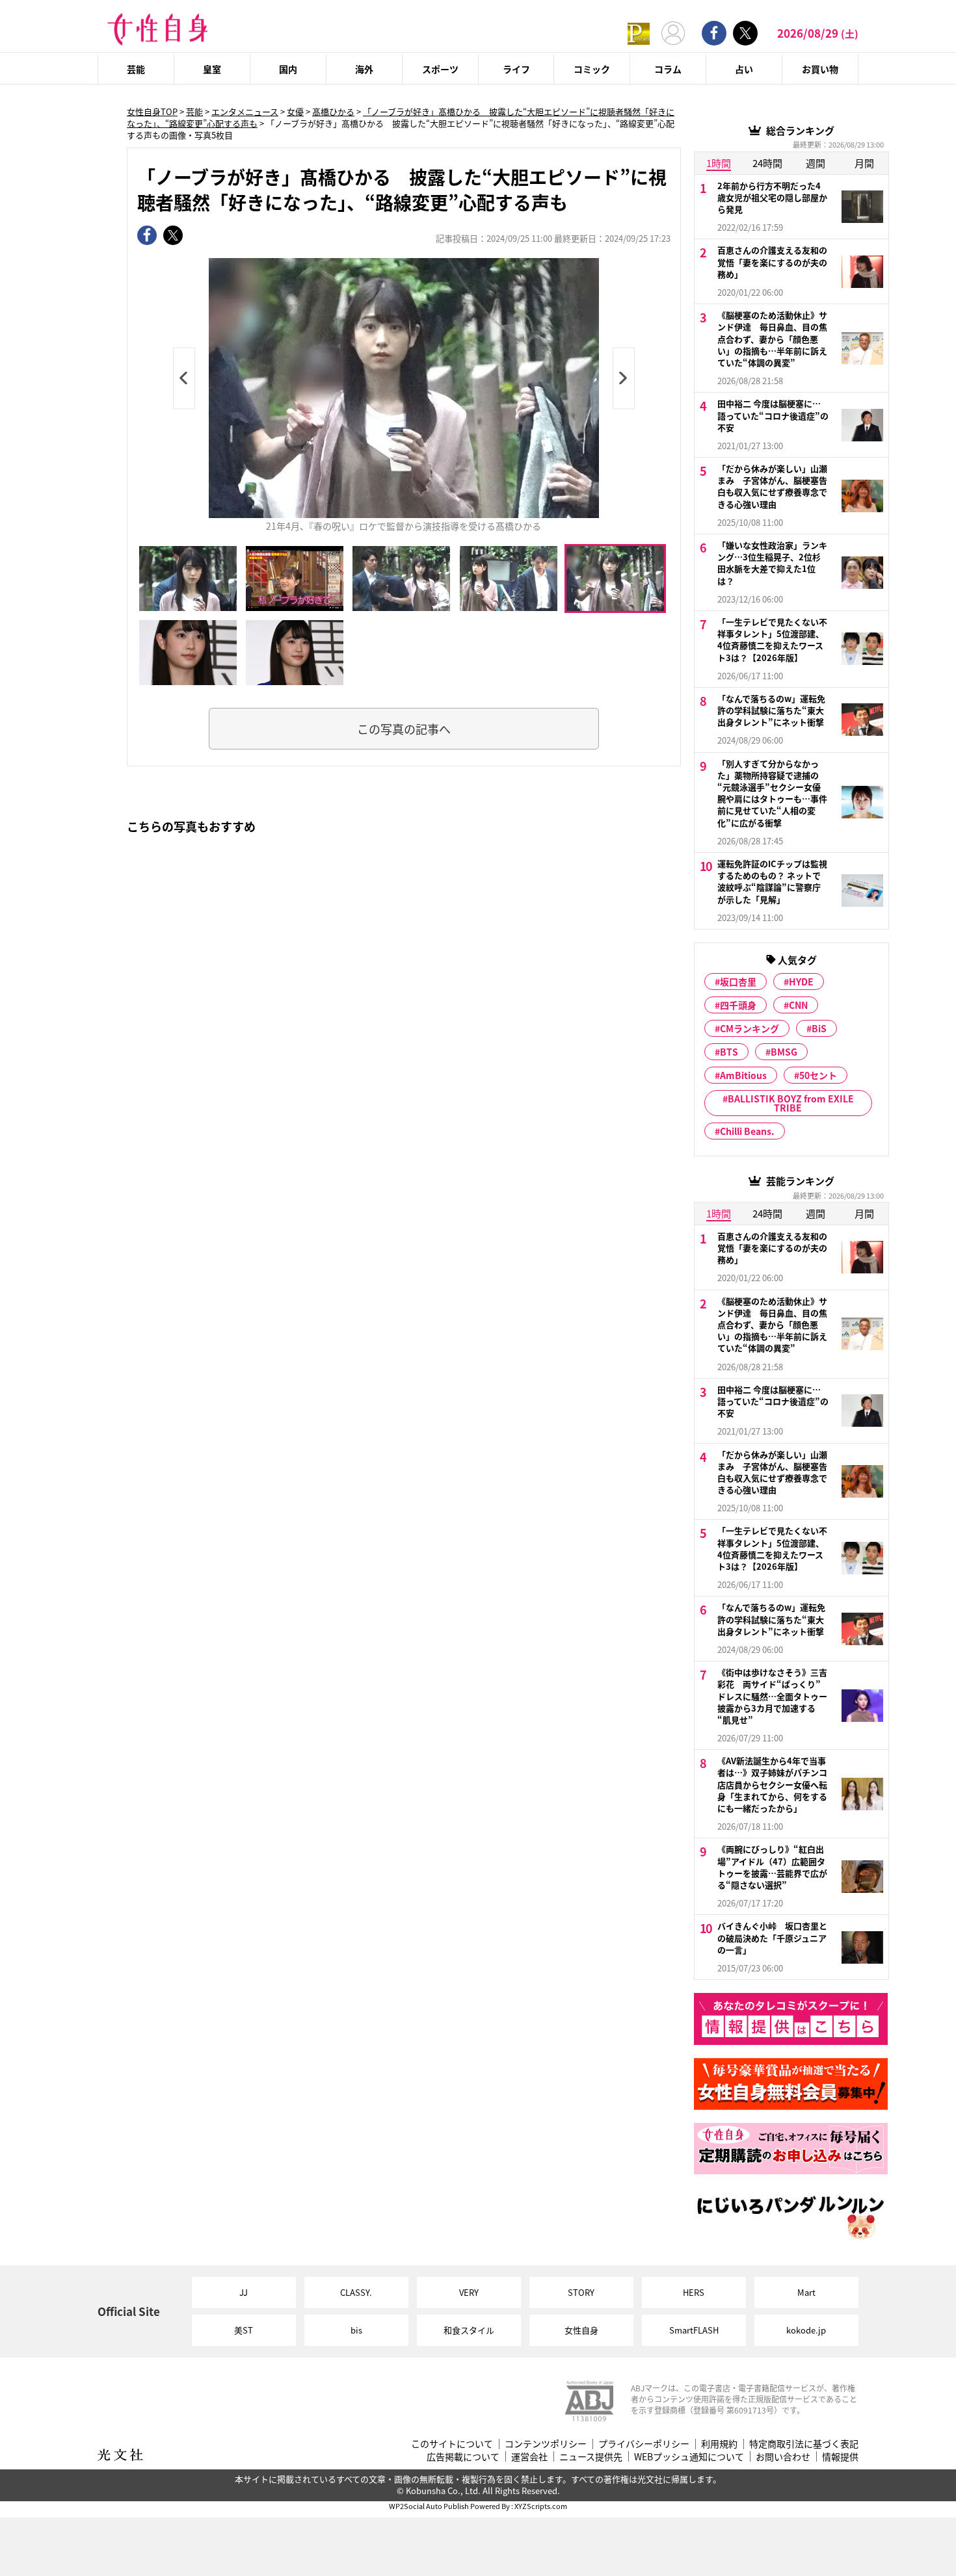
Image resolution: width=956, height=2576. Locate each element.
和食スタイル (469, 2330)
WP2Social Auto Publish (429, 2506)
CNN (798, 1005)
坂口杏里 (738, 982)
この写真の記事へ (404, 729)
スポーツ (440, 69)
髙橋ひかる (333, 111)
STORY (581, 2292)
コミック (592, 69)
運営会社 (529, 2457)
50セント (818, 1075)
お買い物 (820, 69)
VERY (469, 2292)
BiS (819, 1028)
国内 (288, 69)
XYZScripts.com (541, 2506)
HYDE (801, 982)
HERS (694, 2292)
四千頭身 (738, 1005)
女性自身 (581, 2330)
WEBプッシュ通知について (689, 2457)
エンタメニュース (245, 111)
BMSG (784, 1052)
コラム (668, 69)
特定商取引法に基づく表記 (804, 2444)
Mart (806, 2292)
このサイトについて (452, 2444)
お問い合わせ (783, 2457)
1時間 (719, 163)
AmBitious (743, 1075)
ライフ (516, 69)
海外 (364, 69)
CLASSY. (356, 2292)
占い (744, 69)
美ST (244, 2330)
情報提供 (840, 2457)
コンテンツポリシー (546, 2444)
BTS (729, 1052)
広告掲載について (463, 2457)
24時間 (767, 163)
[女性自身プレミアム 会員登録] (639, 33)
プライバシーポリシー (644, 2444)
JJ (244, 2292)
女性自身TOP (152, 111)
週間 (816, 163)
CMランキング (750, 1028)
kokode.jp (806, 2330)
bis (356, 2330)
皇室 (212, 69)
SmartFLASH (694, 2330)
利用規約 (719, 2444)
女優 (295, 111)
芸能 (136, 69)
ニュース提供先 (591, 2457)
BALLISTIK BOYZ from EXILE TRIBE (791, 1103)
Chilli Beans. (747, 1131)
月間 (864, 163)
